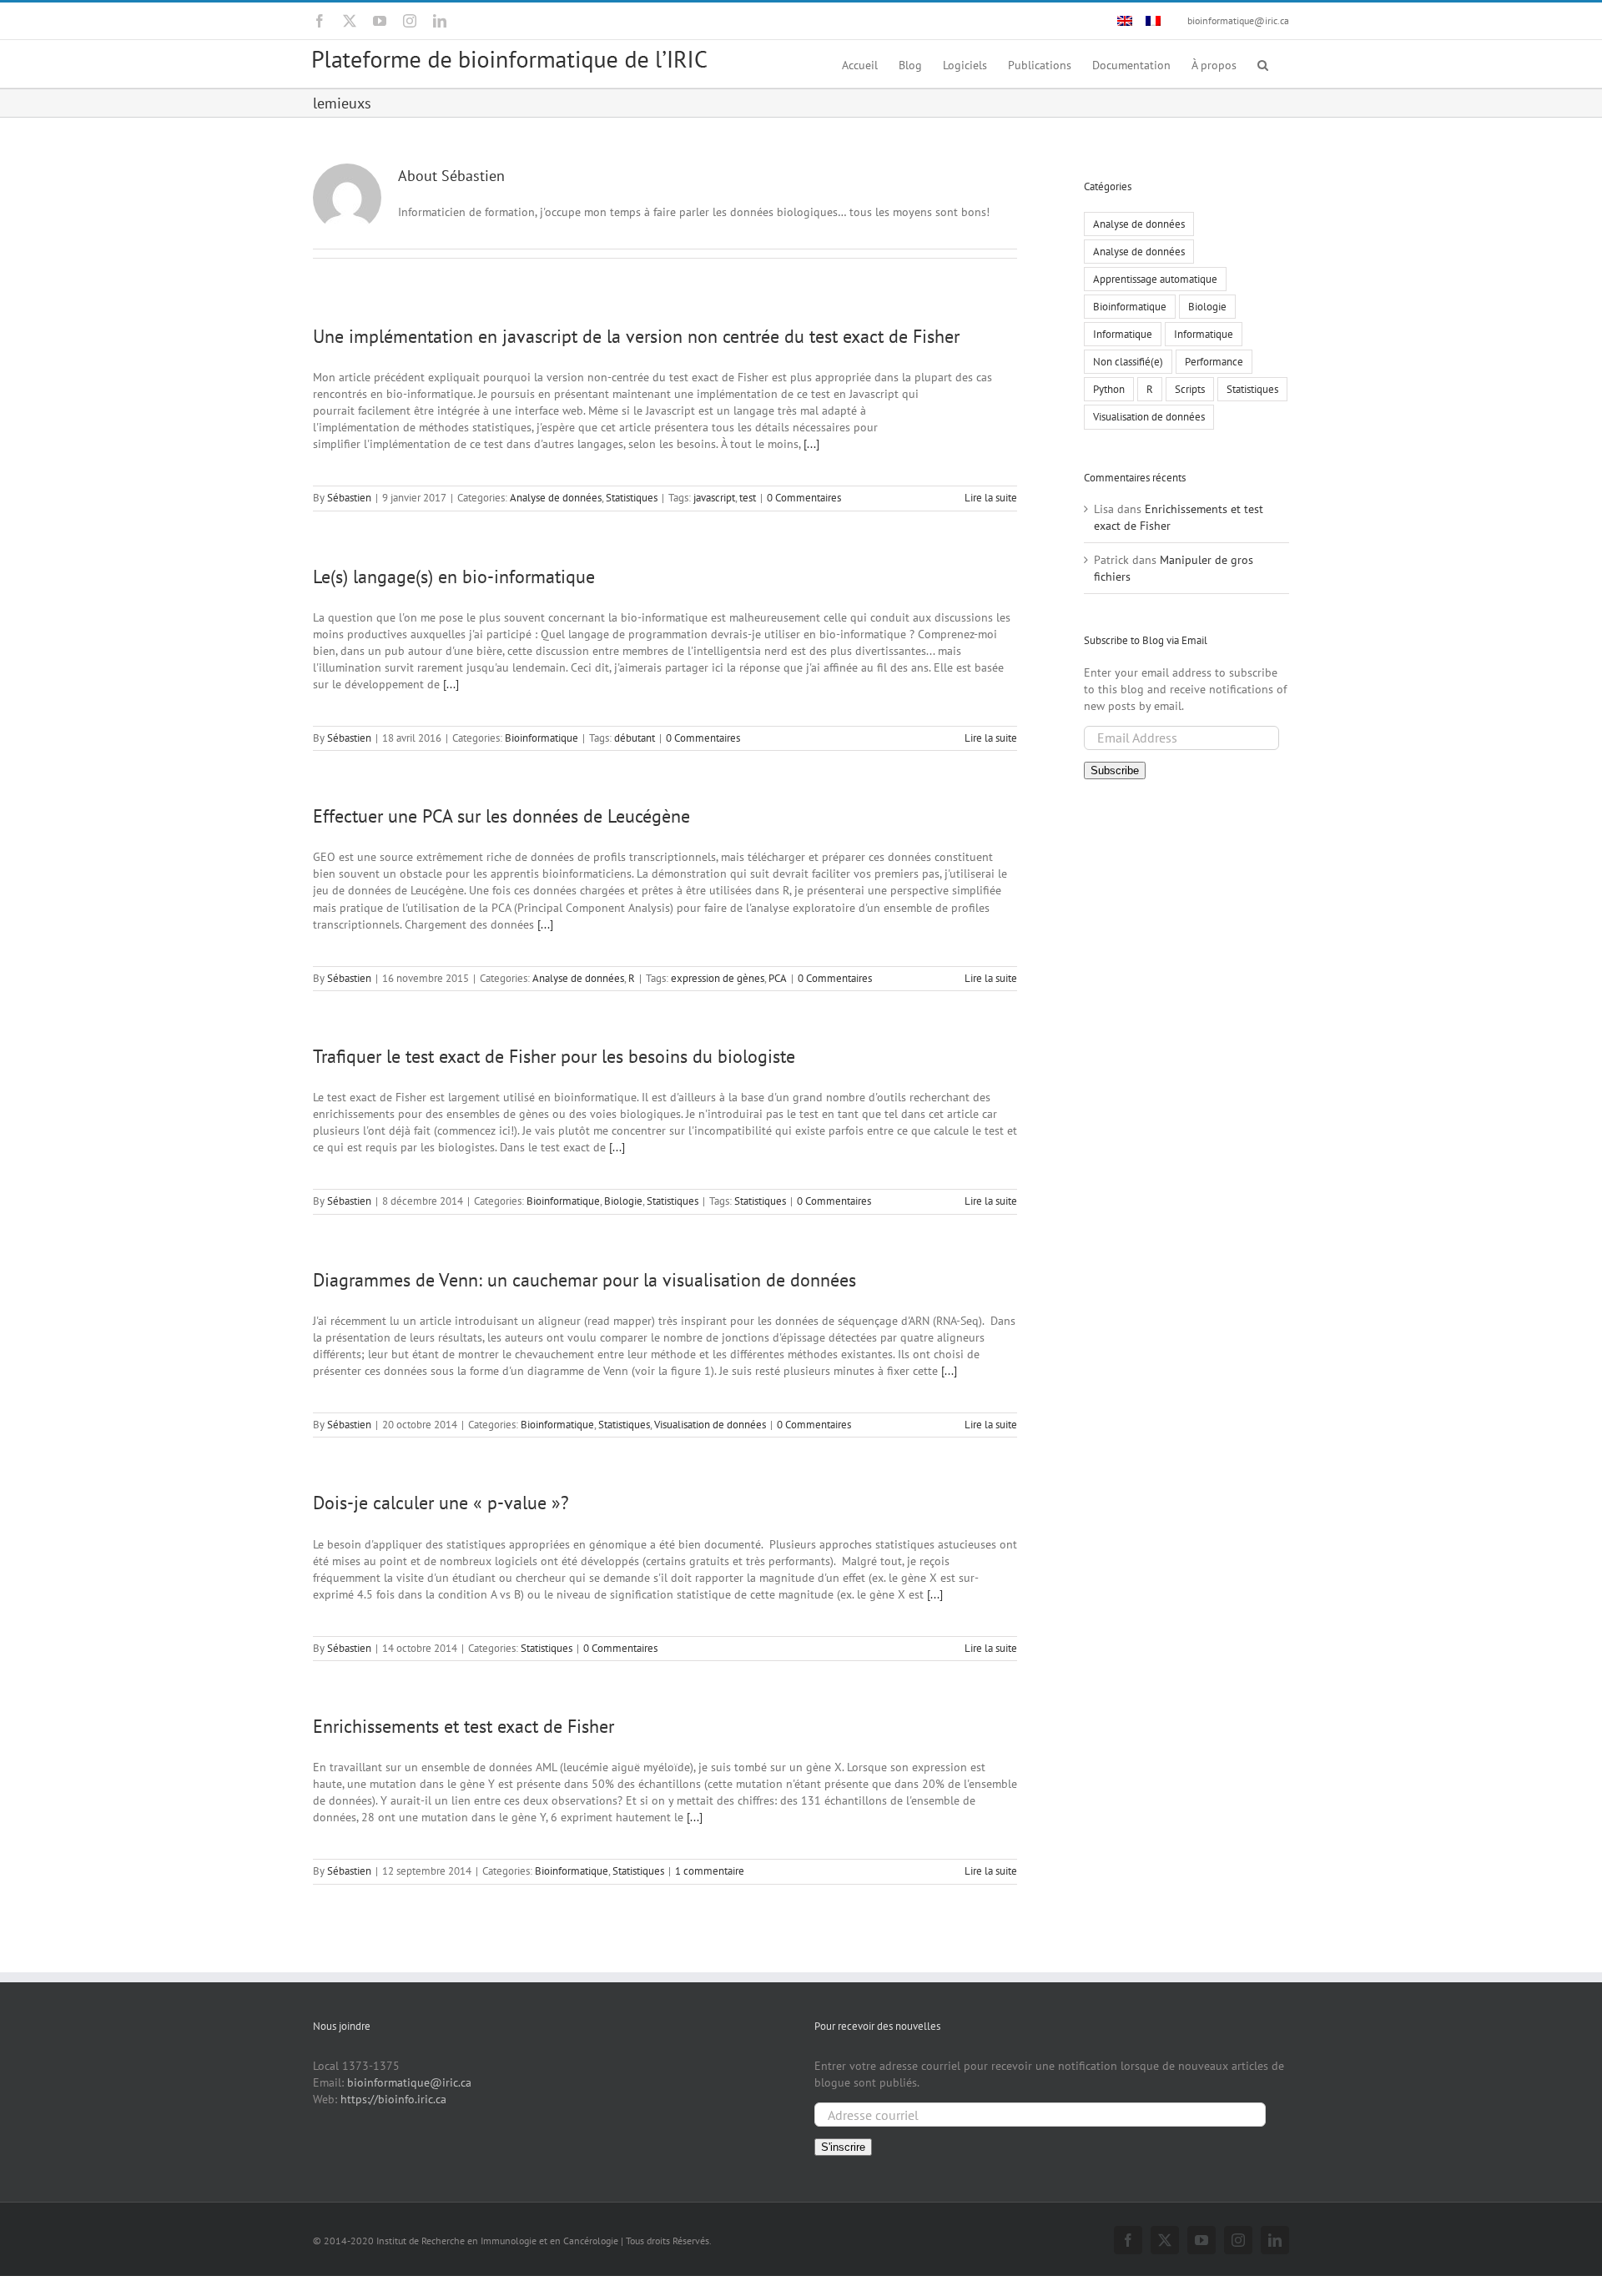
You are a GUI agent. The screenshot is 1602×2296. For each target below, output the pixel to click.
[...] (811, 444)
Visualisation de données (710, 1425)
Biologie (623, 1201)
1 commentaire (710, 1871)
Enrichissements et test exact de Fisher (463, 1726)
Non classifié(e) (1128, 361)
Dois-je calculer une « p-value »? (441, 1503)
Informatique (1123, 334)
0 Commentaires (804, 498)
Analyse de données (556, 498)
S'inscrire (843, 2147)
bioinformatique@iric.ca (1238, 20)
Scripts (1190, 389)
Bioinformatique (542, 738)
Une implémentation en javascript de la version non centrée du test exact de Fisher (636, 336)
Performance (1214, 361)
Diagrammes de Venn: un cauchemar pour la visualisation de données (584, 1280)
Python (1109, 389)
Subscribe (1115, 770)
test (748, 498)
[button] (1263, 64)
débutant (635, 738)
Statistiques (632, 498)
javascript (714, 498)
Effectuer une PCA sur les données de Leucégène (501, 816)
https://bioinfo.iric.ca (393, 2099)
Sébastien (349, 498)
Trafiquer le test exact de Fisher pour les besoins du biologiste (554, 1056)
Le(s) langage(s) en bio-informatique (454, 577)
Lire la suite (991, 498)
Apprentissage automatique (1155, 279)
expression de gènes (718, 978)
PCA (778, 978)
